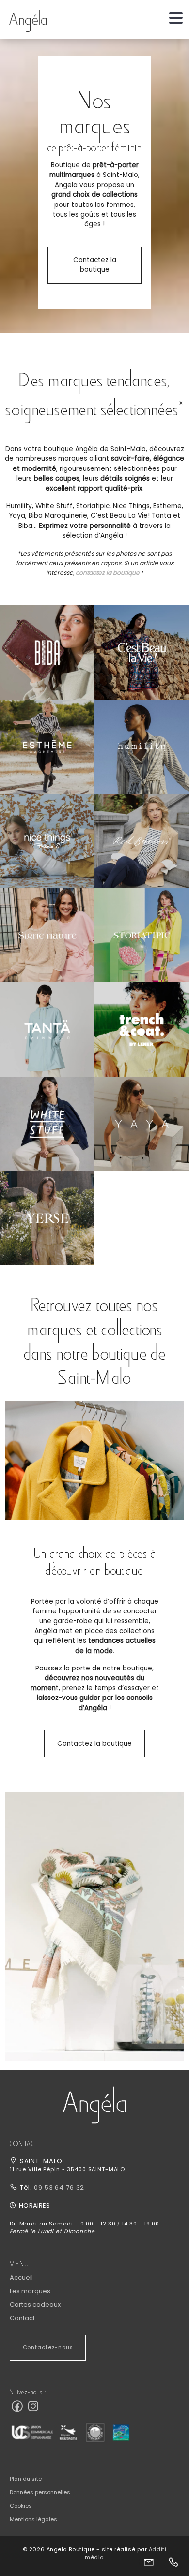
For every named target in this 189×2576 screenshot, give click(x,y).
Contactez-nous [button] (48, 2348)
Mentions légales (33, 2519)
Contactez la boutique (95, 265)
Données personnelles (40, 2492)
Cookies (21, 2506)
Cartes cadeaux (35, 2305)
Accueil (21, 2277)
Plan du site (26, 2479)
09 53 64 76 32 (58, 2188)
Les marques (30, 2291)
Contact (22, 2318)
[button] (47, 652)
